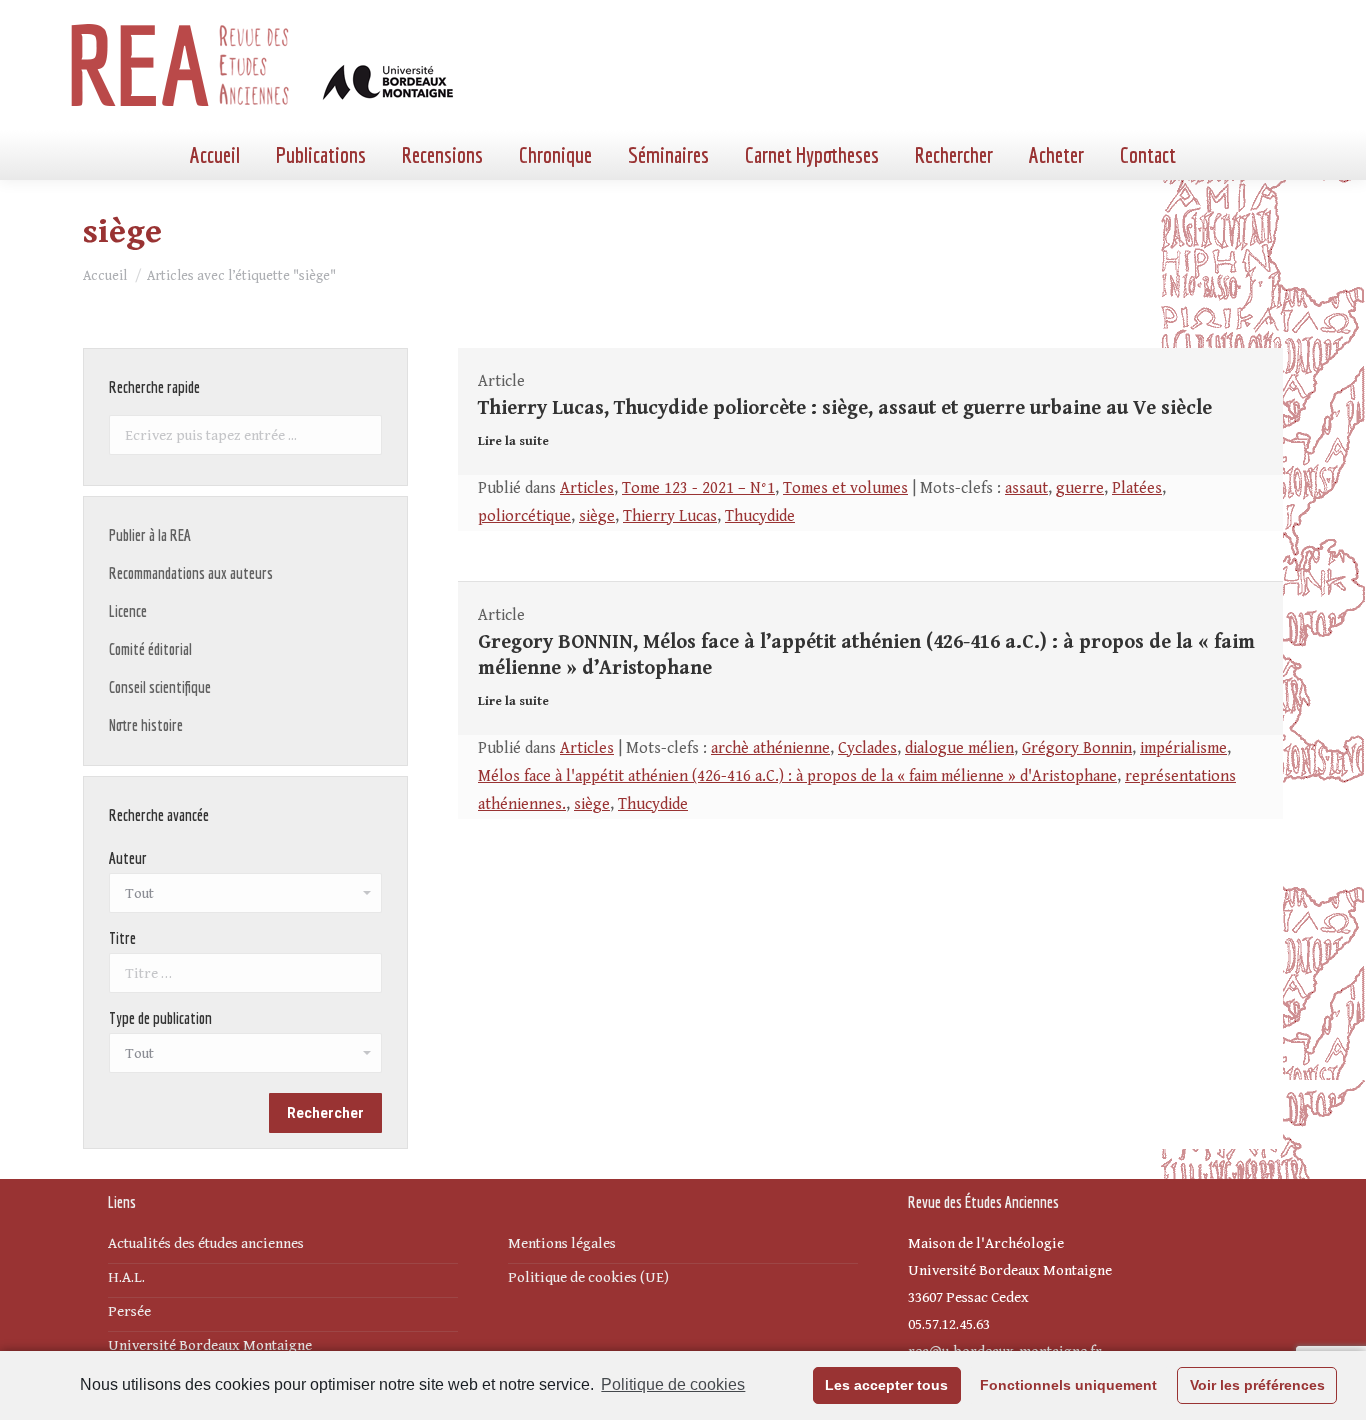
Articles (587, 488)
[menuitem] (215, 155)
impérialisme (1183, 748)
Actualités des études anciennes (206, 1243)
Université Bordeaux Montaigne (210, 1345)
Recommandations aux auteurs (191, 573)
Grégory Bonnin (1077, 748)
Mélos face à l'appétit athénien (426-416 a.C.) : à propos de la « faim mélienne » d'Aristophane (797, 776)
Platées (1137, 488)
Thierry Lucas (670, 516)
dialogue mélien (959, 748)
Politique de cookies (673, 1384)
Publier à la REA (150, 535)
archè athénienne (770, 748)
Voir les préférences (1257, 1385)
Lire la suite (513, 441)
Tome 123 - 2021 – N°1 (698, 488)
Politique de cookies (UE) (588, 1277)
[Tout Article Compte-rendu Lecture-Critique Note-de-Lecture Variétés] (245, 1058)
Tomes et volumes (845, 488)
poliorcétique (524, 516)
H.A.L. (126, 1277)
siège (597, 516)
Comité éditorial (150, 649)
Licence (128, 611)
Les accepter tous (886, 1385)
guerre (1080, 488)
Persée (129, 1311)
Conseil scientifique (160, 687)
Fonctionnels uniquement (1068, 1385)
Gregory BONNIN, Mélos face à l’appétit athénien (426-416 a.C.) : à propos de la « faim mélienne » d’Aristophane (866, 655)
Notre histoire (146, 725)
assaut (1026, 488)
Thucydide (760, 516)
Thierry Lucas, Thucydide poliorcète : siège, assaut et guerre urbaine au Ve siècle (845, 408)
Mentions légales (562, 1243)
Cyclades (867, 748)
